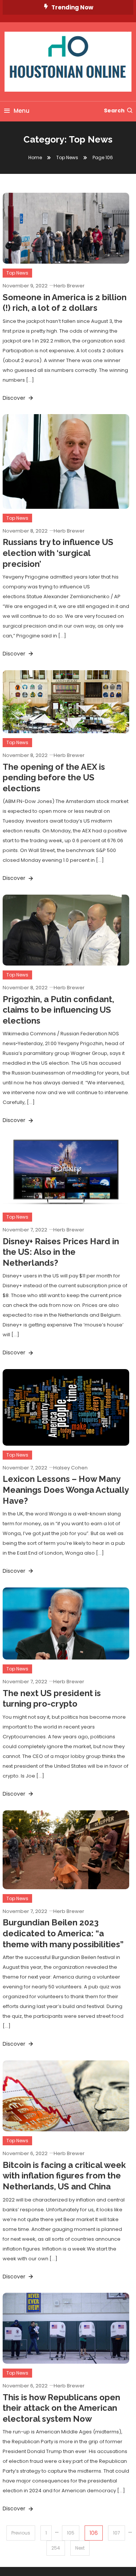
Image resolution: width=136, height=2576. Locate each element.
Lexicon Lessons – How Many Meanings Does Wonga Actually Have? (66, 1490)
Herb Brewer (69, 286)
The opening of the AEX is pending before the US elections (54, 778)
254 (56, 2548)
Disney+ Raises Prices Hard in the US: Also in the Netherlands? (61, 1252)
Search (114, 111)
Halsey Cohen (70, 1468)
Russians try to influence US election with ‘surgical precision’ (58, 553)
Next (80, 2548)
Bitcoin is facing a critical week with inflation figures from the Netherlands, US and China (64, 2176)
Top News (17, 273)
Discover (15, 398)
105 (71, 2533)
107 (117, 2533)
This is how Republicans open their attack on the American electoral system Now (61, 2408)
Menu (22, 111)
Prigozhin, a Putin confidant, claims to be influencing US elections (58, 1010)
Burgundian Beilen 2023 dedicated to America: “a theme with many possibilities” (63, 1933)
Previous (21, 2533)
